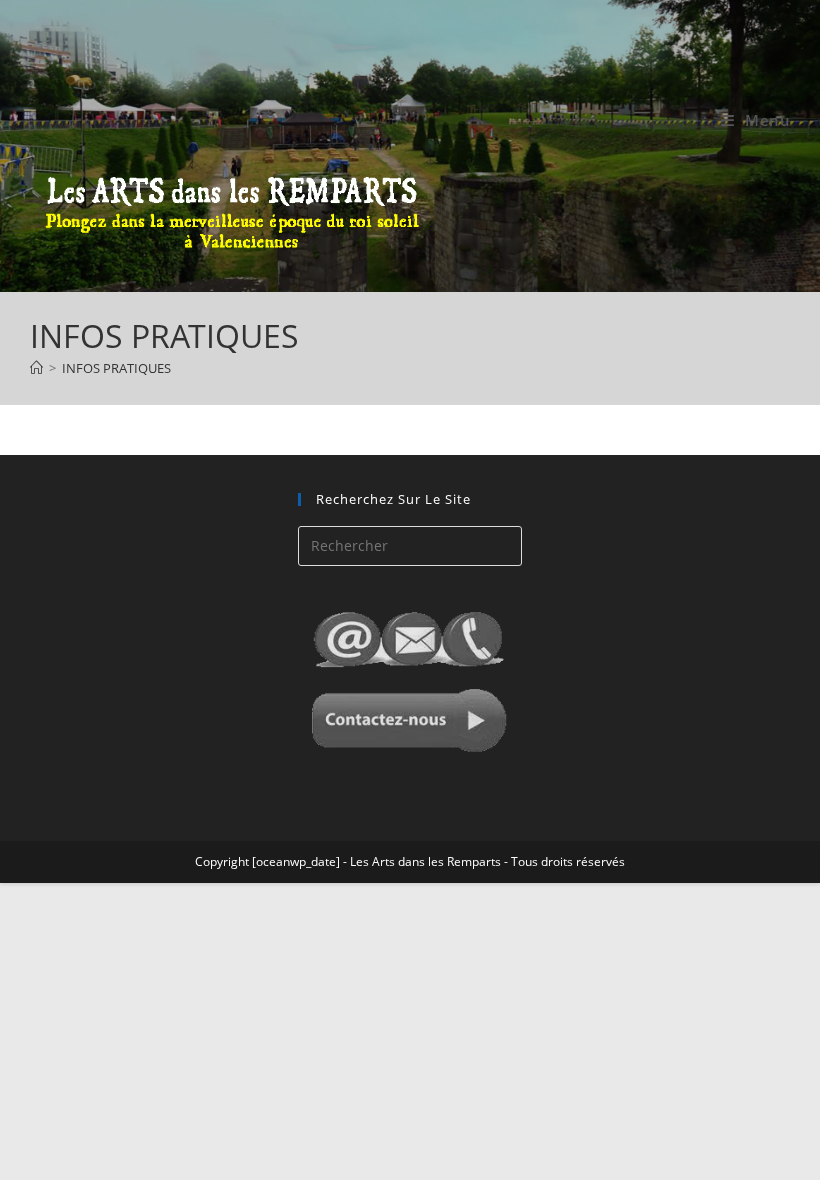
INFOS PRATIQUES (116, 368)
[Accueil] (36, 368)
